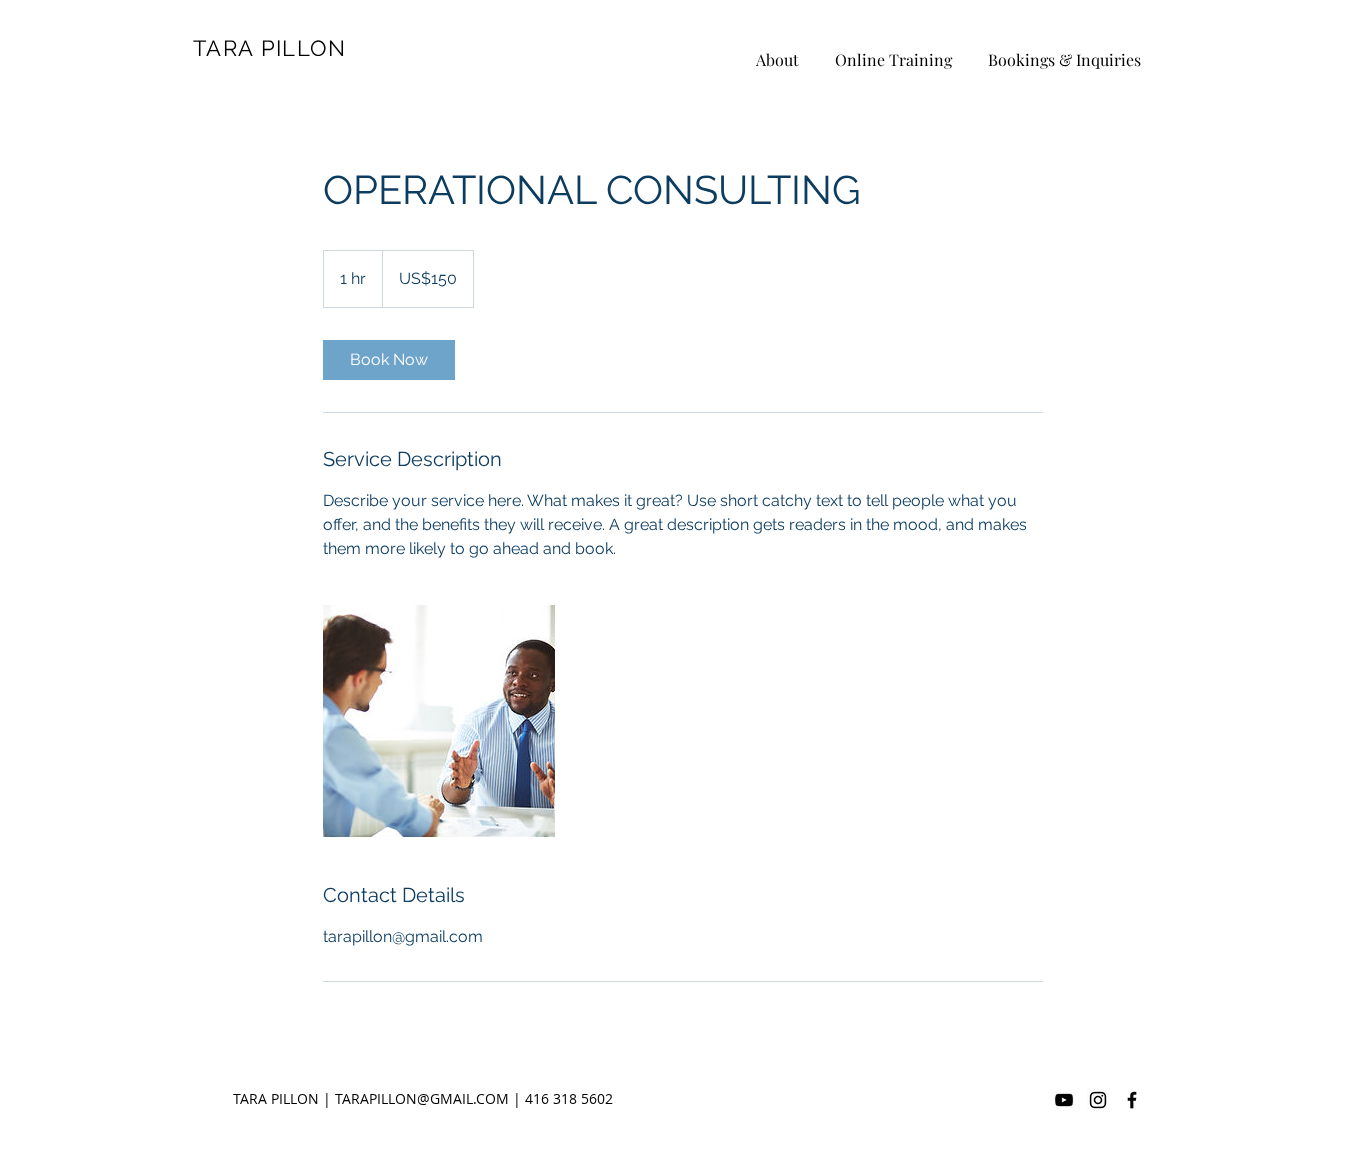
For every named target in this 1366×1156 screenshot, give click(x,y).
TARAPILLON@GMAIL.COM (422, 1098)
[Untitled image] (439, 721)
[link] (389, 360)
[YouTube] (1064, 1100)
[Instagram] (1098, 1100)
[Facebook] (1132, 1100)
